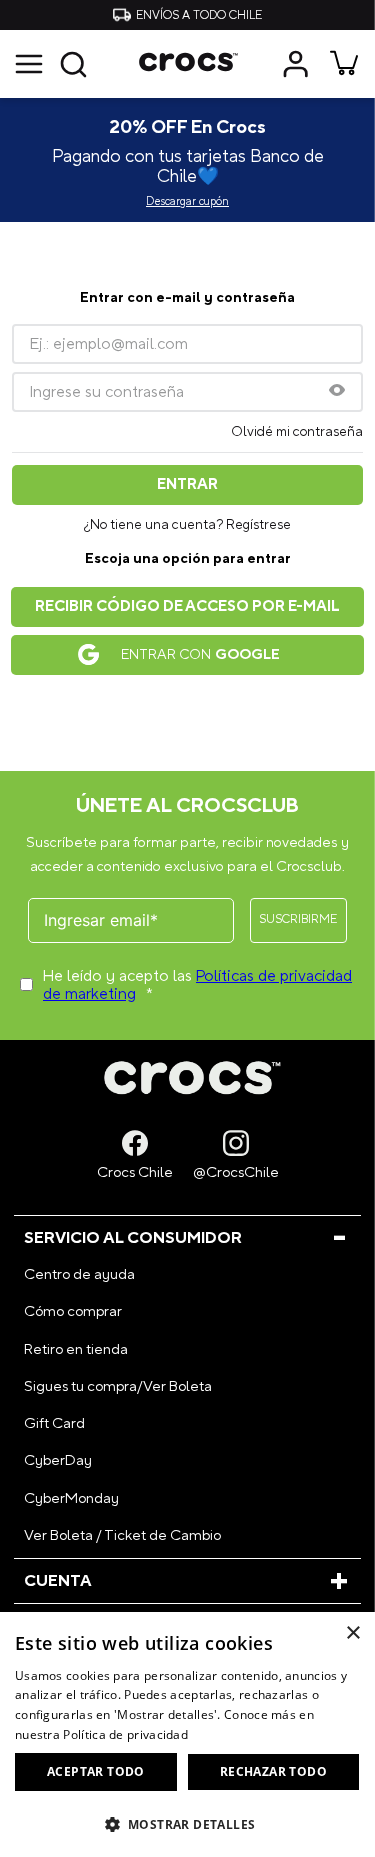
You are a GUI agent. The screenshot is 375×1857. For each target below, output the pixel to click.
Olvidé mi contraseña (297, 432)
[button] (51, 64)
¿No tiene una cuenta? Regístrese (187, 525)
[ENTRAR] (298, 64)
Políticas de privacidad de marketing (197, 985)
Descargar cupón (187, 202)
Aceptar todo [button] (96, 1771)
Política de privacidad (125, 1734)
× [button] (352, 1633)
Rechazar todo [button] (273, 1771)
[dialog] (187, 1734)
